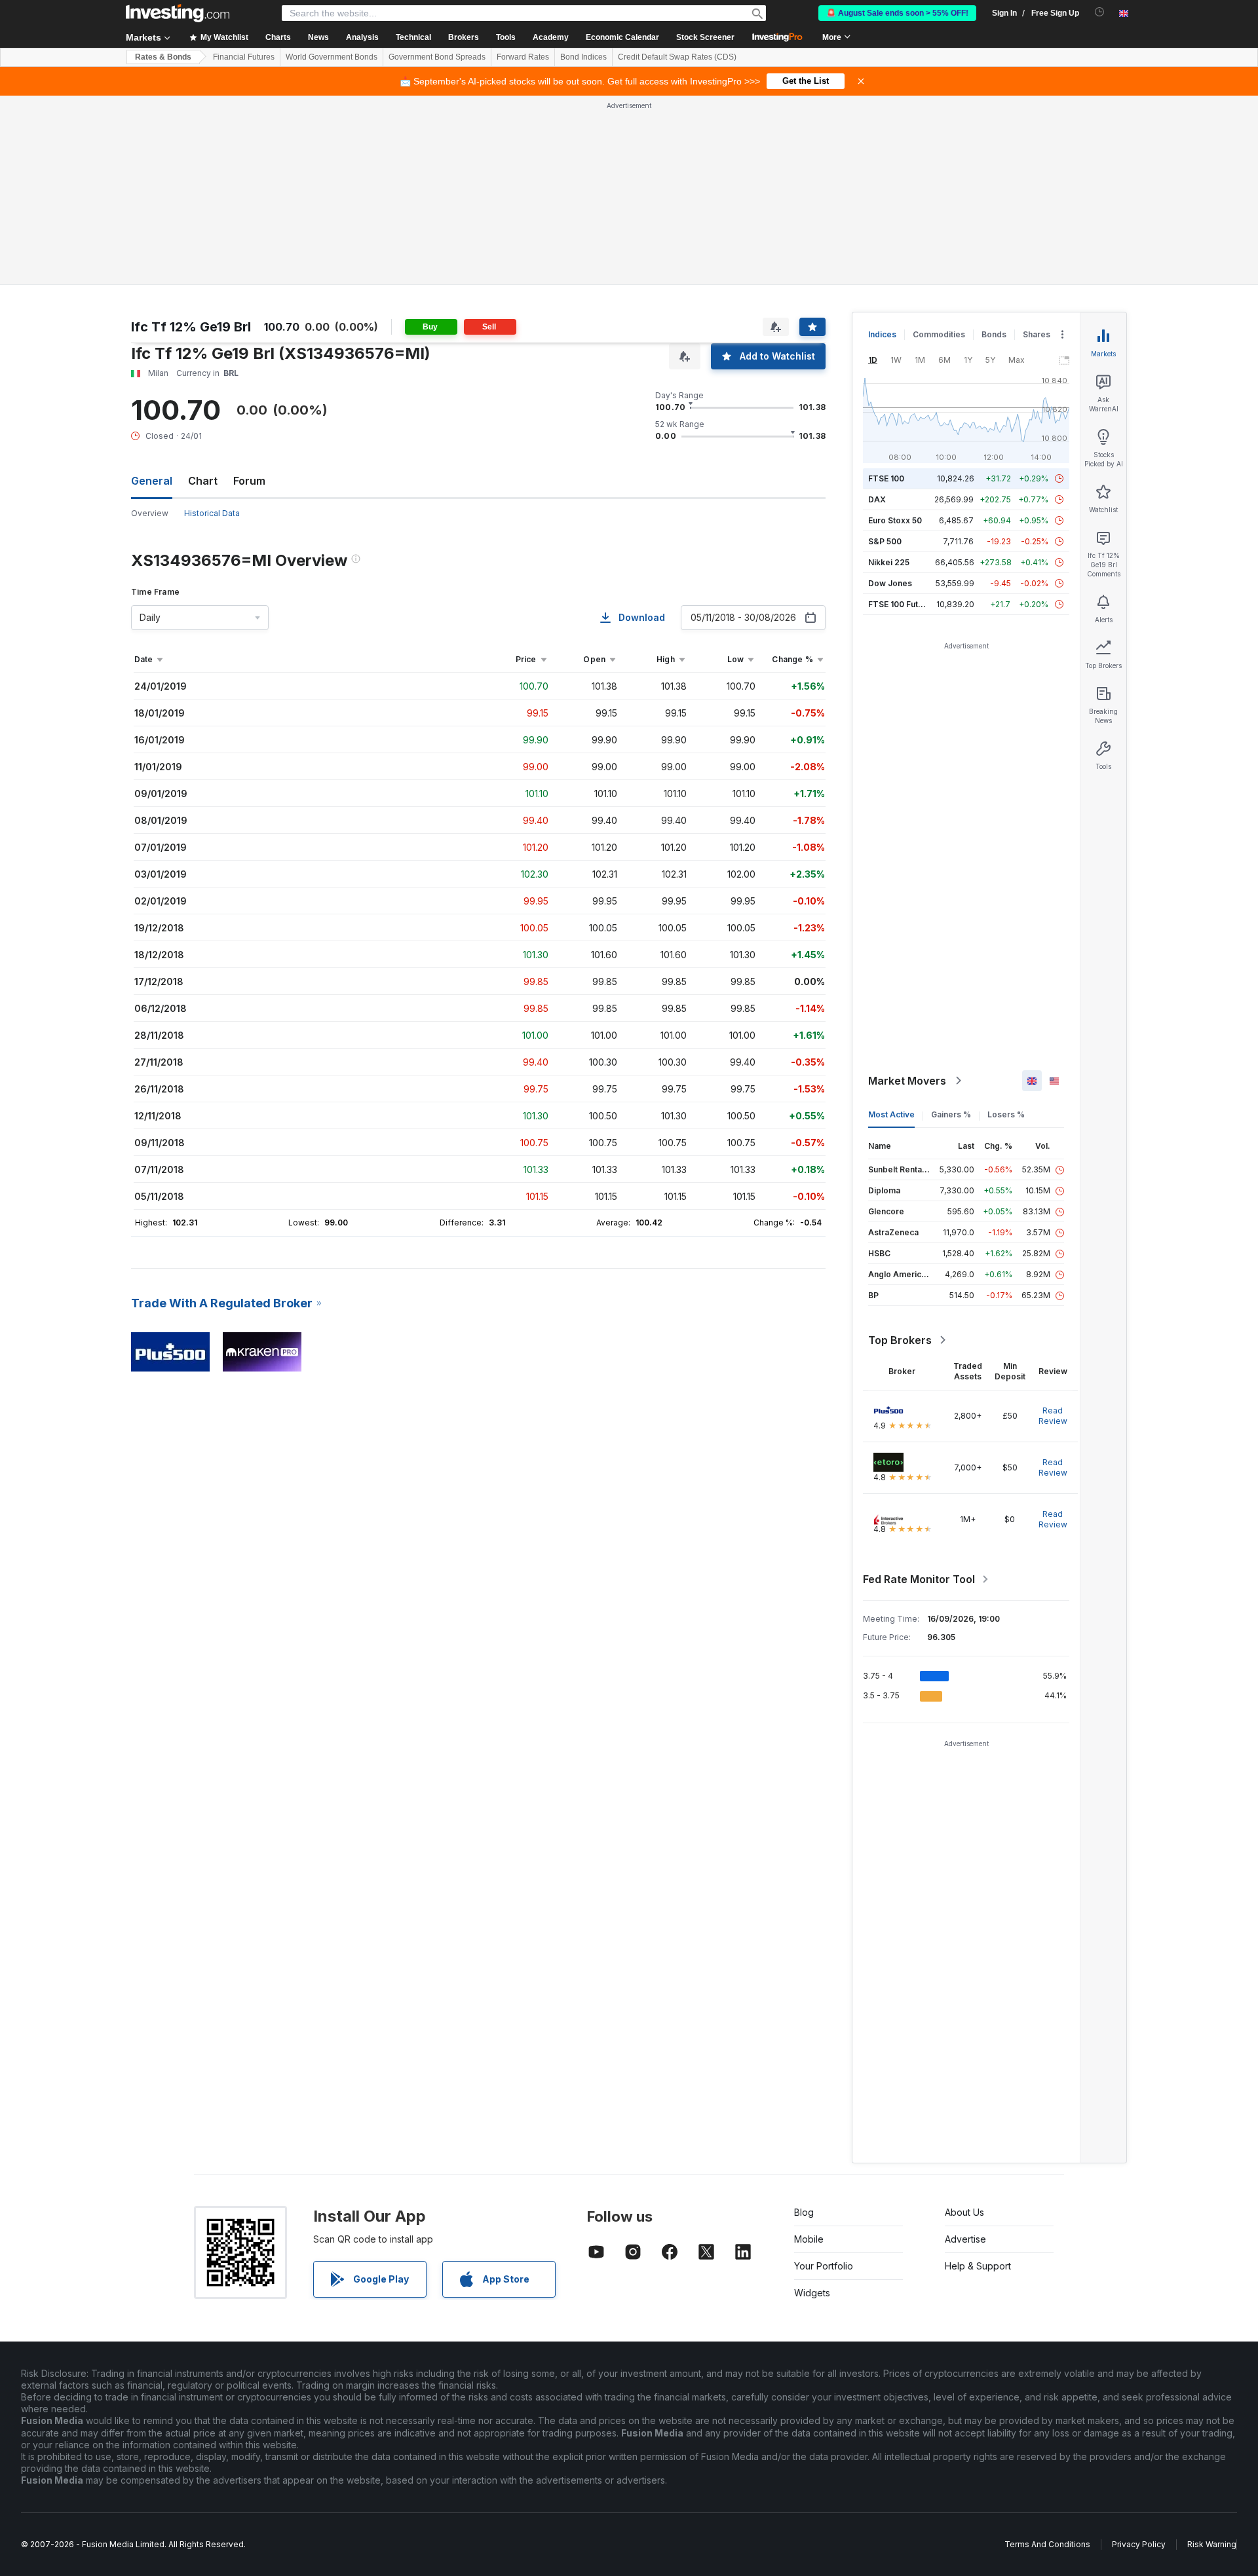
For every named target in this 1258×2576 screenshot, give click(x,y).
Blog (804, 2212)
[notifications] (1100, 12)
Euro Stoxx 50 (895, 520)
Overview (150, 513)
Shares (1037, 334)
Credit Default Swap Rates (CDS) (677, 57)
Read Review (1053, 1416)
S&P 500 (885, 541)
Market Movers (907, 1081)
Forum (249, 481)
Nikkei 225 (889, 562)
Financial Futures (244, 57)
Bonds (994, 334)
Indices (882, 334)
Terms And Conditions (1047, 2544)
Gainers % (951, 1114)
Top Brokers (900, 1340)
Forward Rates (523, 57)
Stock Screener (705, 37)
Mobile (809, 2239)
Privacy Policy (1139, 2544)
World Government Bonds (332, 57)
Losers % (1006, 1114)
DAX (877, 499)
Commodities (939, 334)
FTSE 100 (886, 478)
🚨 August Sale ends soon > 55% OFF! (897, 13)
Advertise (965, 2239)
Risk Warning (1212, 2544)
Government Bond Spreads (437, 57)
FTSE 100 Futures (902, 604)
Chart (203, 481)
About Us (964, 2212)
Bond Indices (583, 57)
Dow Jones (890, 583)
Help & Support (978, 2266)
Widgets (812, 2293)
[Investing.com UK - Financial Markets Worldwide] (178, 13)
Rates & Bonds (163, 57)
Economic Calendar (622, 37)
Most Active (891, 1114)
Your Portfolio (824, 2266)
